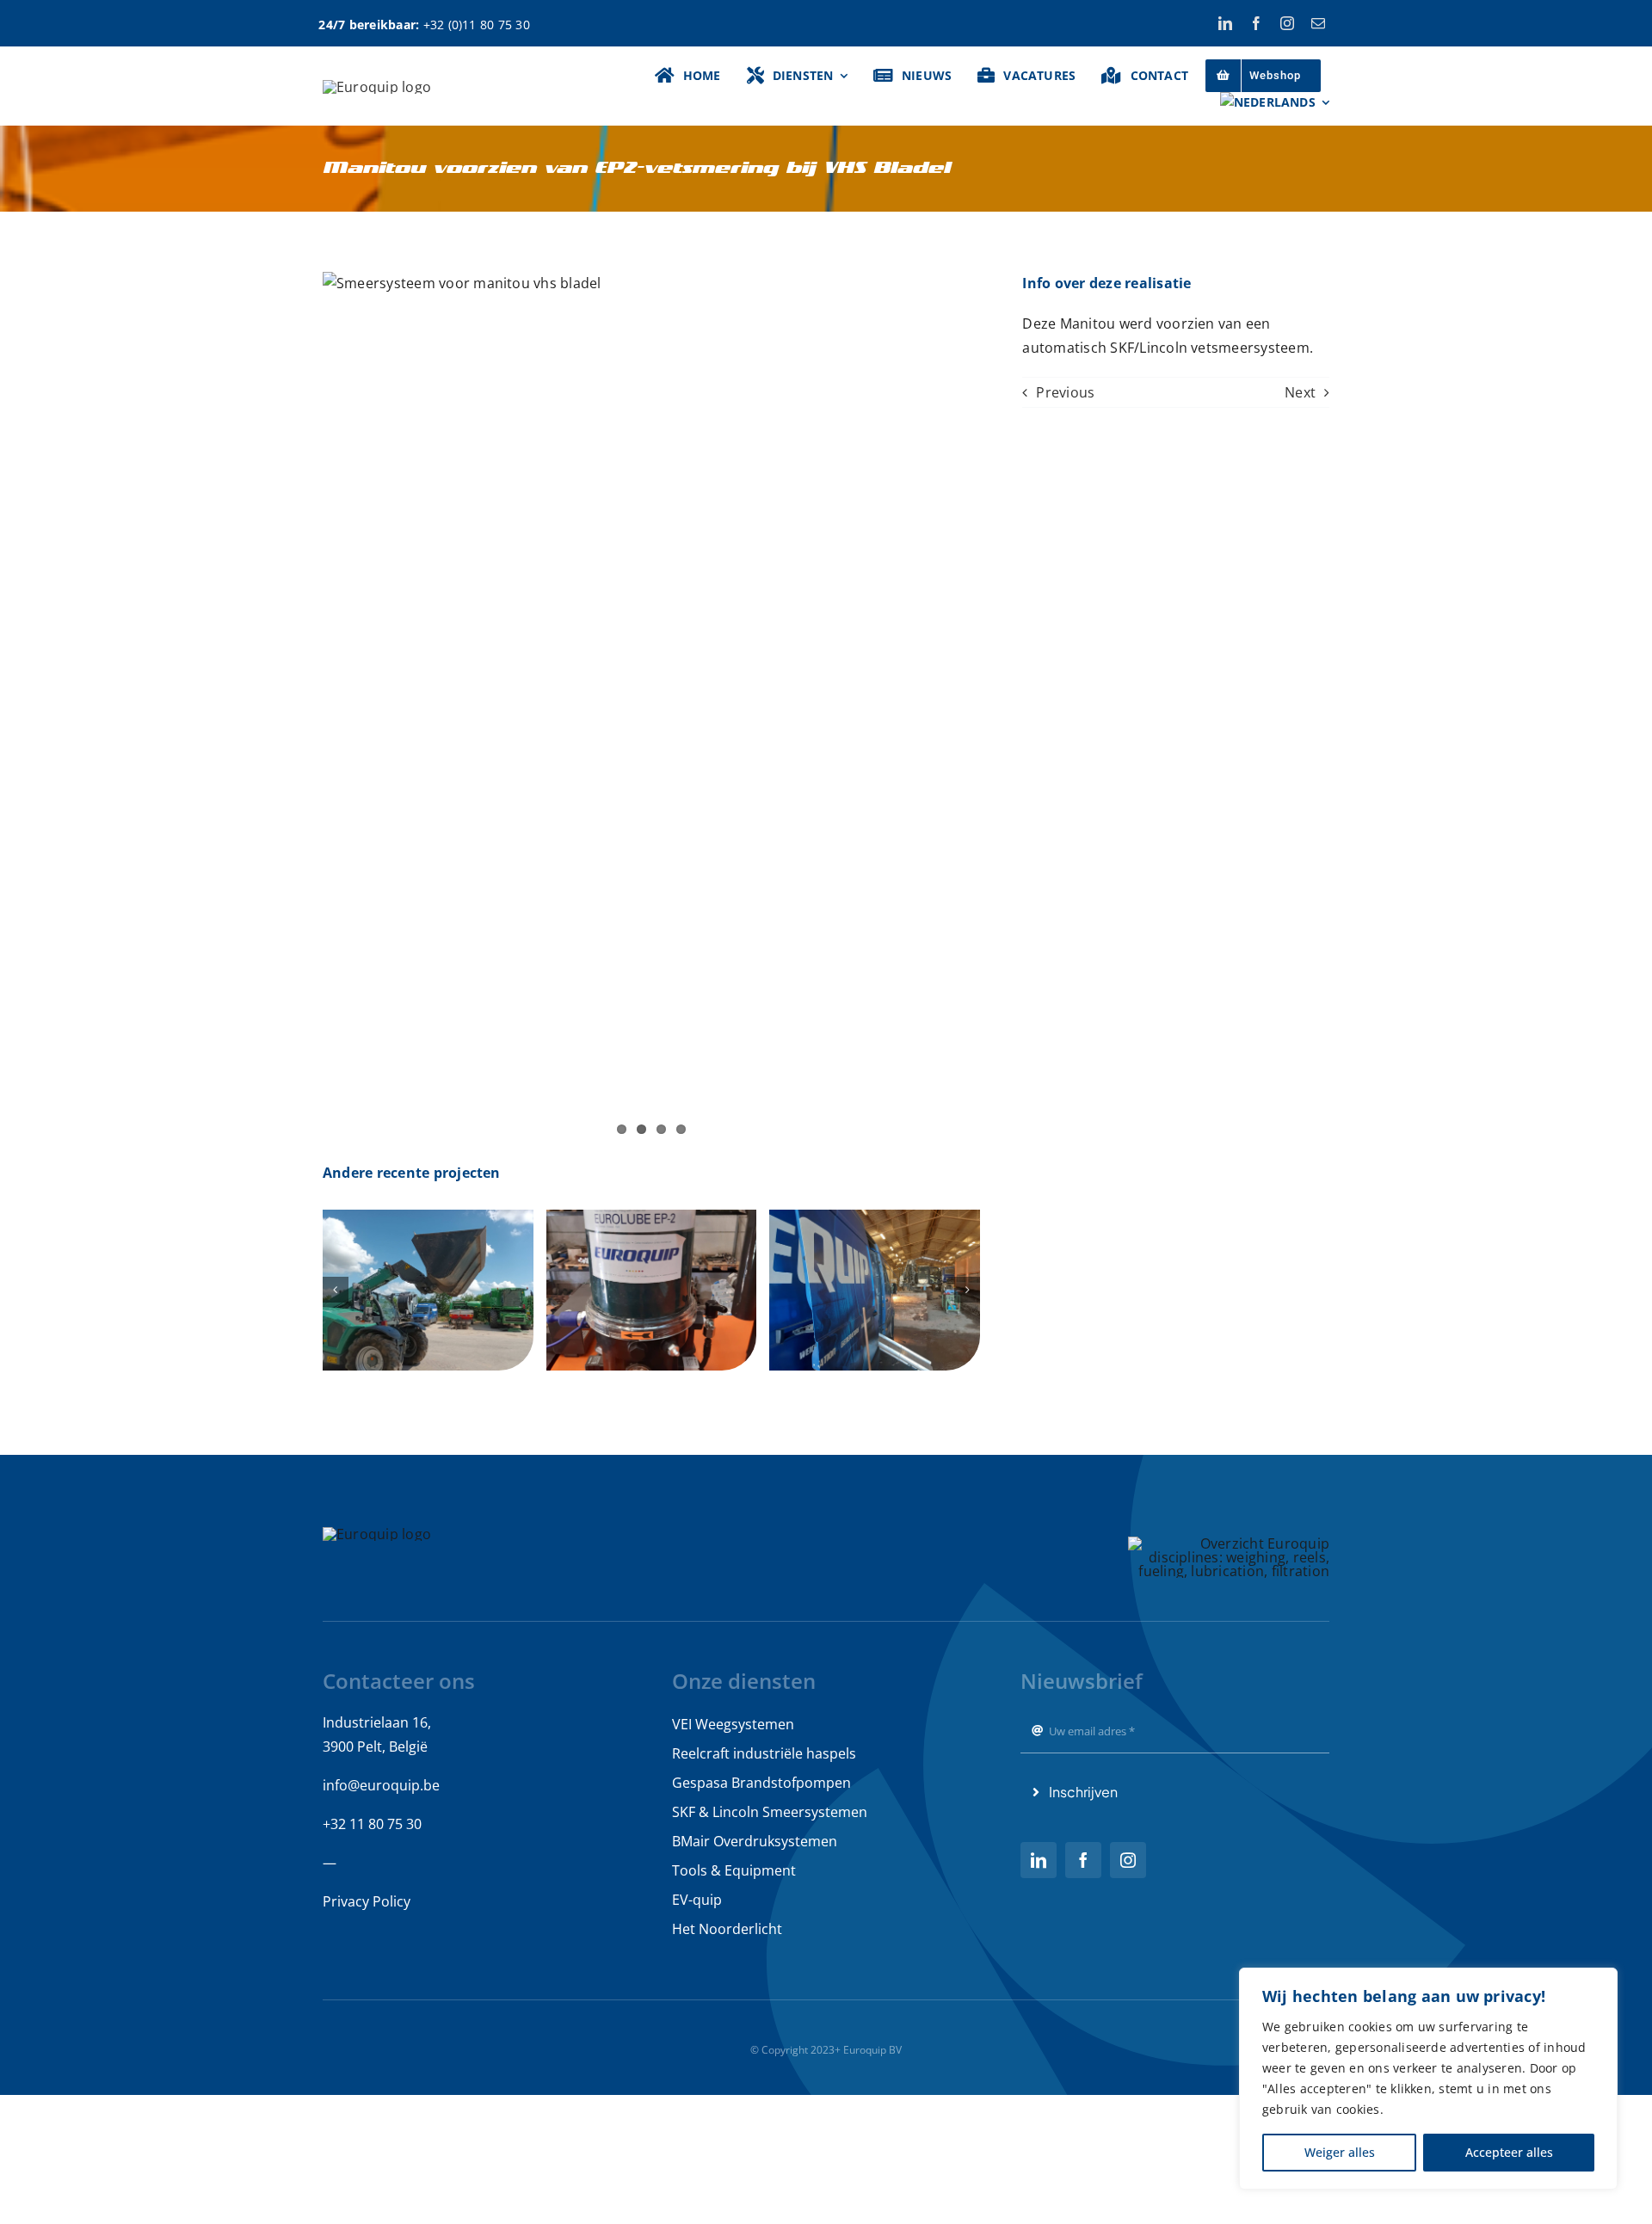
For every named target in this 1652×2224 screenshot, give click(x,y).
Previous (1065, 392)
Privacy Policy (367, 1901)
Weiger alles (1340, 2152)
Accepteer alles (1509, 2152)
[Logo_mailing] (377, 87)
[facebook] (1256, 23)
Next (1300, 392)
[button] (336, 1290)
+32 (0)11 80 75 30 (477, 25)
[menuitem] (1275, 102)
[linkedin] (1225, 23)
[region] (1428, 2079)
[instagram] (1287, 23)
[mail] (1318, 23)
